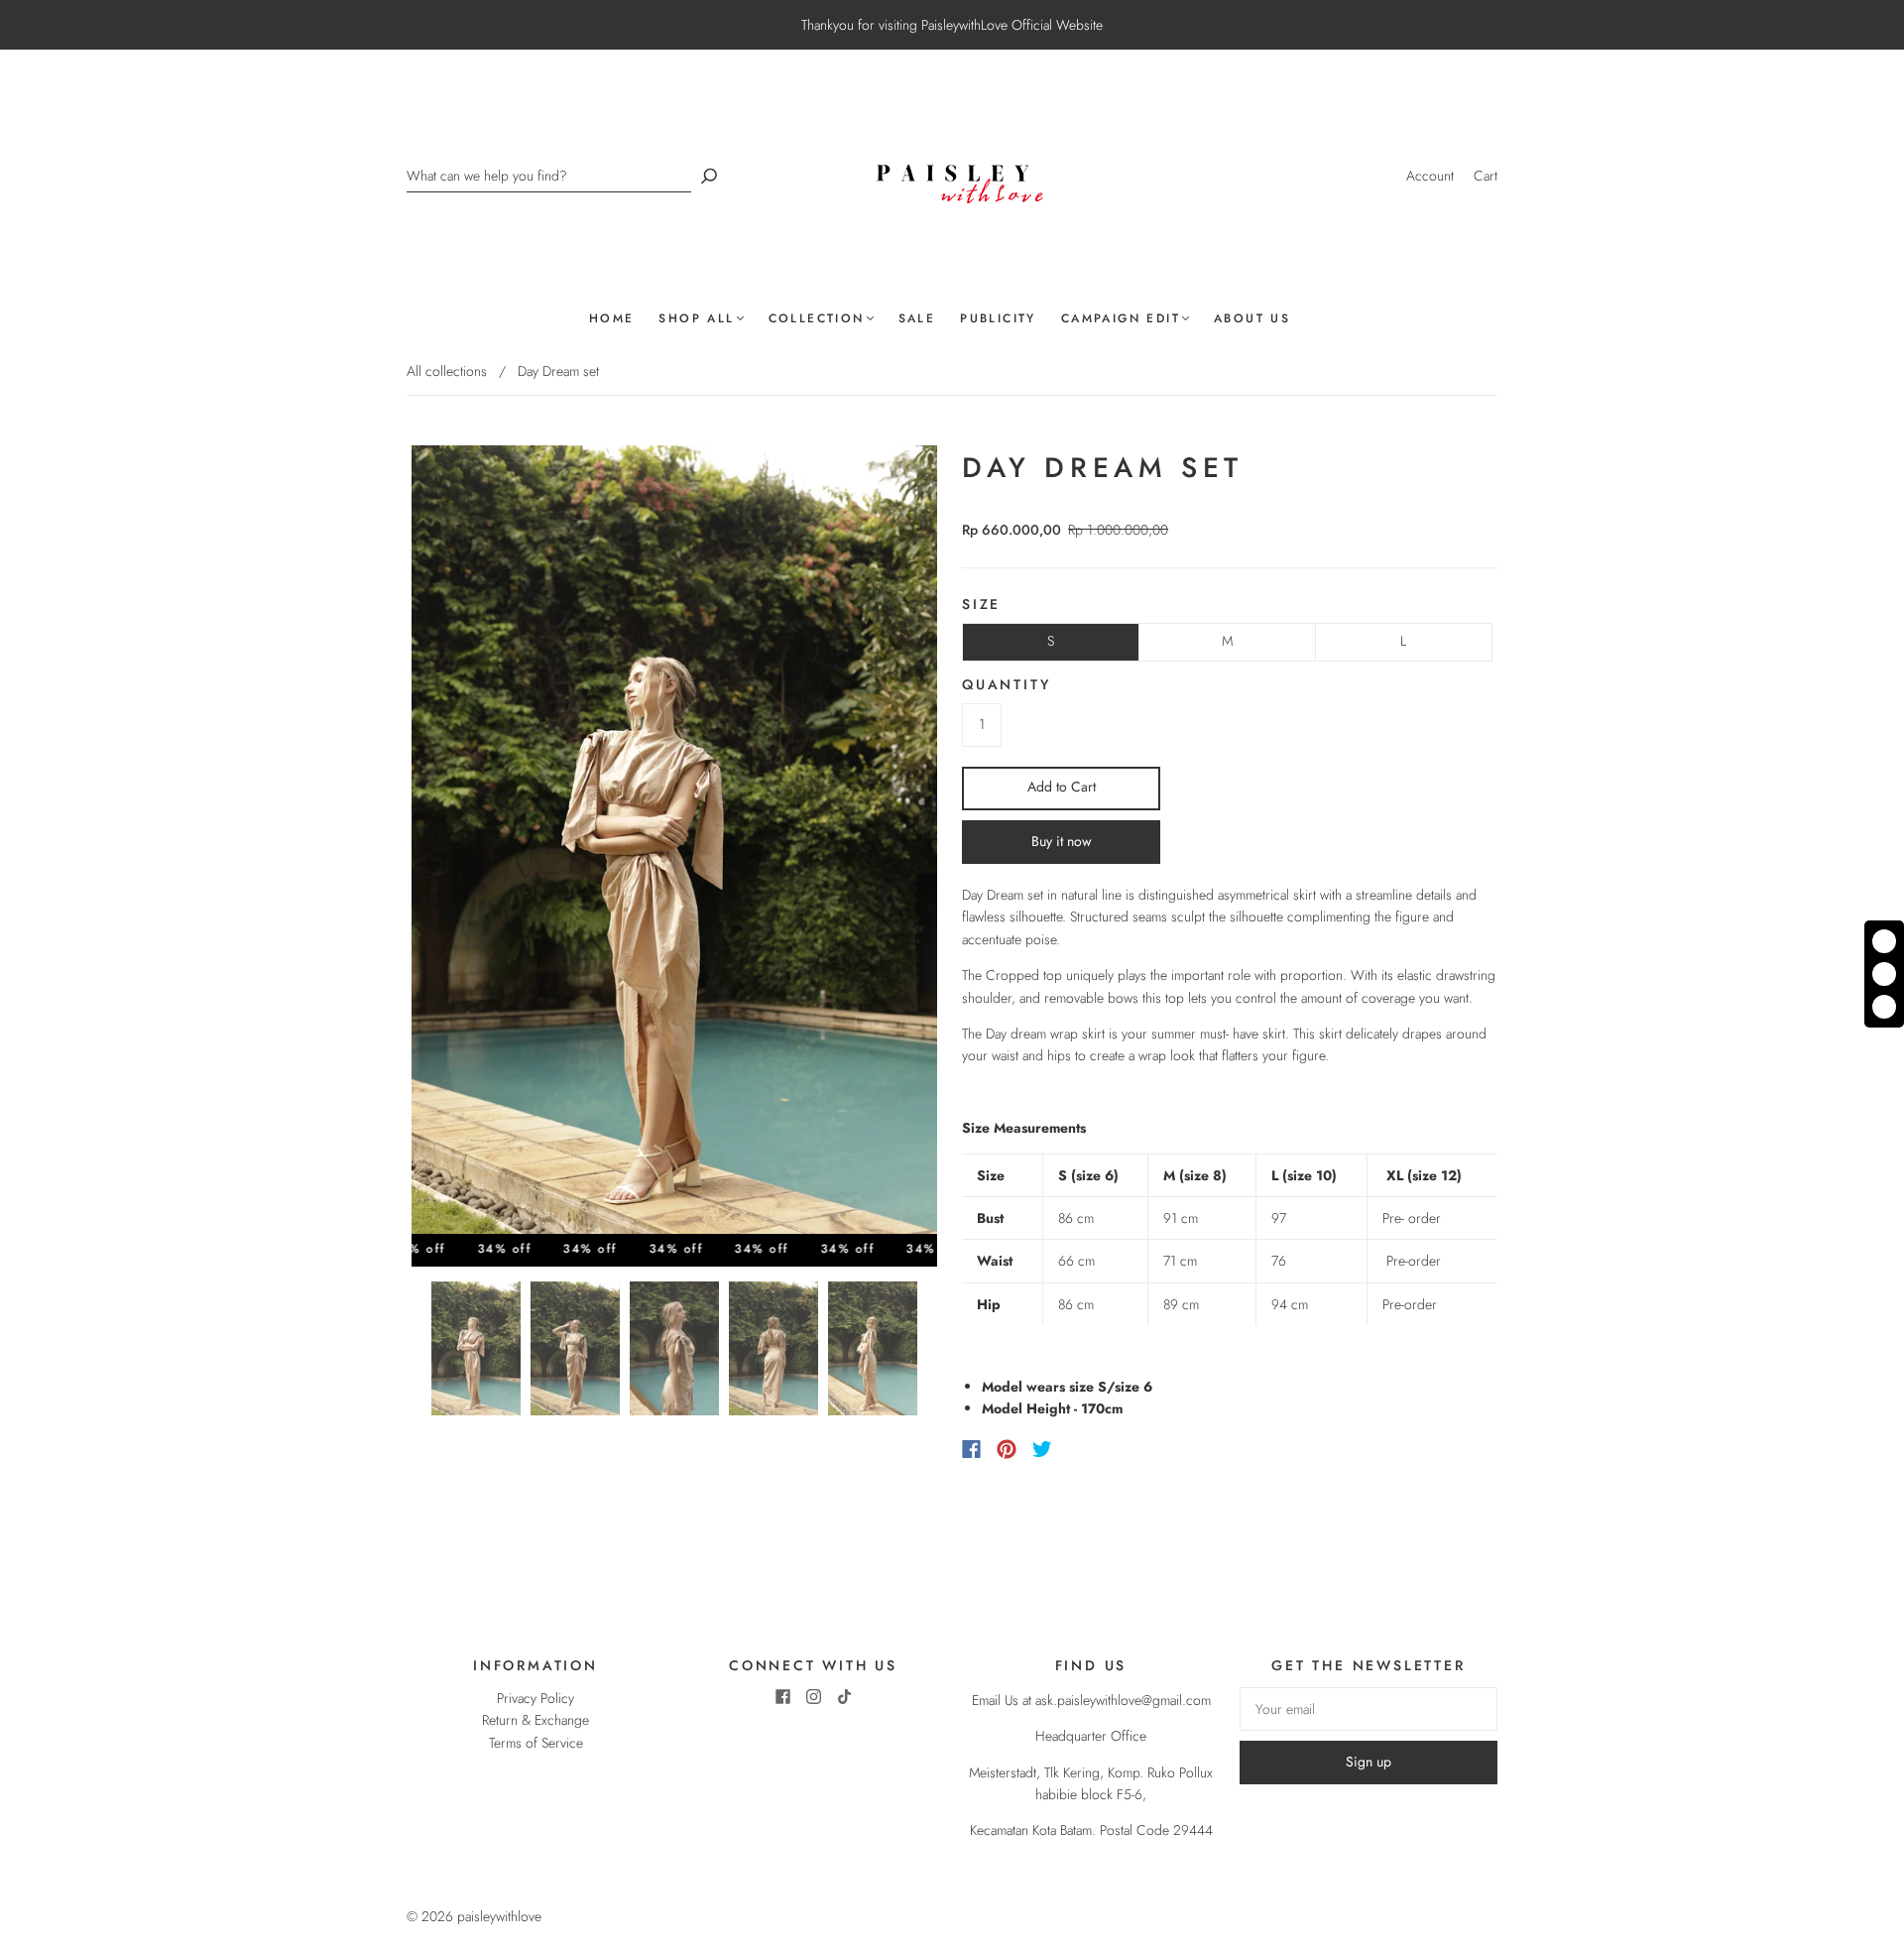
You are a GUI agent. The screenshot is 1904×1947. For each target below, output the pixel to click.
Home (612, 319)
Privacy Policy (535, 1698)
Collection (817, 319)
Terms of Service (536, 1743)
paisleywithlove (499, 1916)
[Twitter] (1042, 1449)
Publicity (998, 319)
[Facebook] (971, 1449)
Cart (1486, 176)
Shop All (696, 319)
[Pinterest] (1007, 1449)
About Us (1252, 319)
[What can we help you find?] (549, 176)
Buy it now (1062, 841)
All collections (447, 371)
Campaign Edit (1121, 319)
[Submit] (709, 176)
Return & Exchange (535, 1720)
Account (1430, 176)
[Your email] (1368, 1709)
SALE (917, 319)
